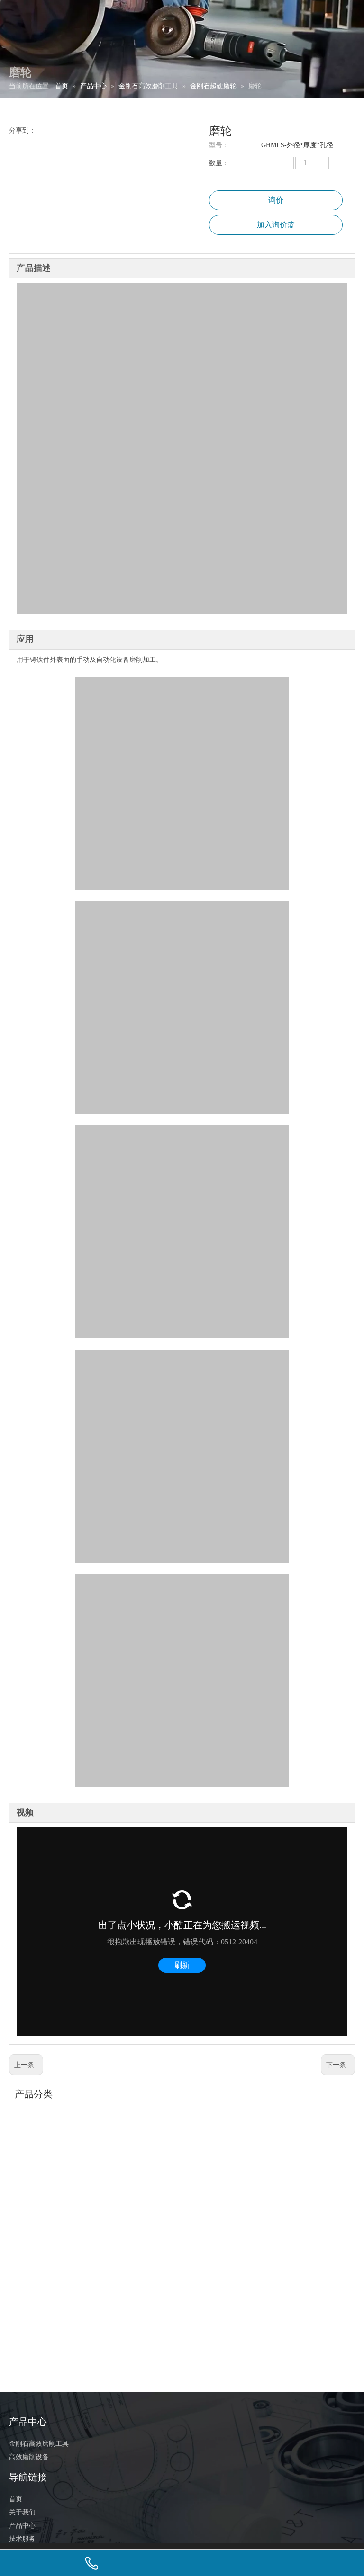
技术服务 (22, 2539)
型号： (219, 145)
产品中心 (22, 2526)
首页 (16, 2499)
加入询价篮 (276, 225)
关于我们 (22, 2512)
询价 (276, 200)
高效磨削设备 (29, 2457)
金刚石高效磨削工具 (39, 2444)
